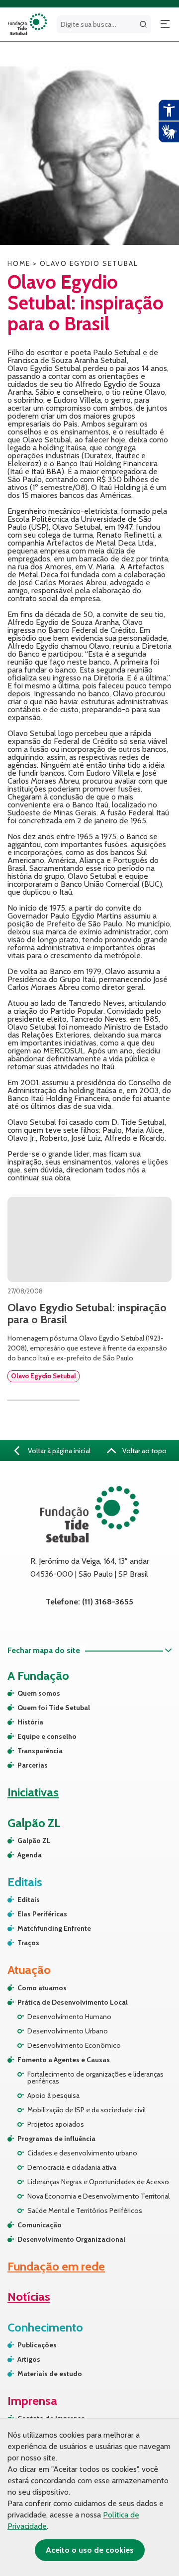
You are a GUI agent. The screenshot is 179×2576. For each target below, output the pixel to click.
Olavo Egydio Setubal (44, 1376)
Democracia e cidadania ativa (72, 2167)
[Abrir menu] (165, 24)
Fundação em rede (56, 2266)
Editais (29, 1900)
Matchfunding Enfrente (54, 1928)
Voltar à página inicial (58, 1451)
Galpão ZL (34, 1840)
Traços (28, 1943)
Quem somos (39, 1693)
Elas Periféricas (42, 1914)
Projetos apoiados (56, 2124)
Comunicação (40, 2225)
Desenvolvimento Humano (69, 2017)
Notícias (29, 2297)
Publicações (37, 2345)
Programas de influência (56, 2139)
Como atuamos (42, 1988)
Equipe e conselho (47, 1736)
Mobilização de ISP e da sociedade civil (87, 2110)
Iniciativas (33, 1792)
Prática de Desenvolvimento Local (73, 2002)
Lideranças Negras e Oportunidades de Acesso (98, 2182)
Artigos (29, 2359)
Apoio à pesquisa (53, 2095)
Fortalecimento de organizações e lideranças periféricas (95, 2078)
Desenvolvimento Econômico (74, 2045)
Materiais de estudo (50, 2374)
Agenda (30, 1855)
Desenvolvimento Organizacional (71, 2239)
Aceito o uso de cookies (90, 2550)
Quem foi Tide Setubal (54, 1708)
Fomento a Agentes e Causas (64, 2060)
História (30, 1722)
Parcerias (33, 1765)
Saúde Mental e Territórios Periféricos (85, 2210)
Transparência (40, 1751)
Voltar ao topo (144, 1451)
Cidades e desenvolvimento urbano (82, 2153)
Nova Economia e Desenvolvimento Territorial (98, 2196)
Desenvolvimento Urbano (68, 2031)
